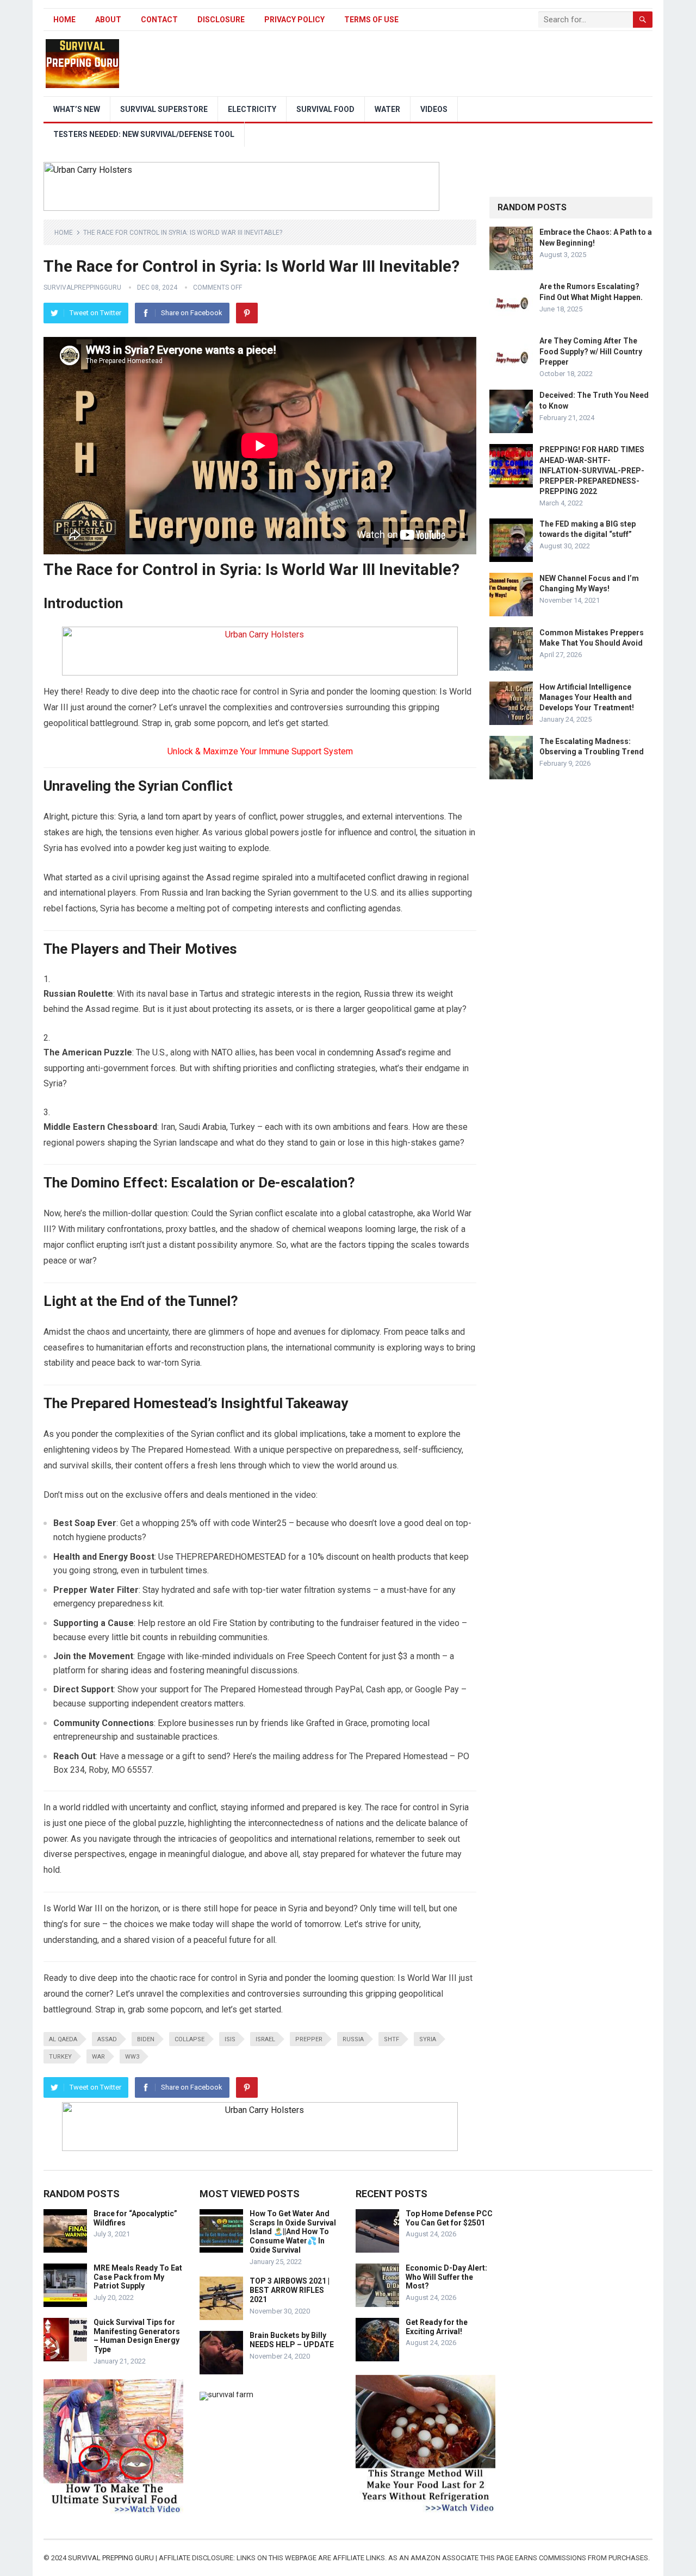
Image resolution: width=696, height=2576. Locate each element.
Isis (230, 2039)
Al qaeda (63, 2039)
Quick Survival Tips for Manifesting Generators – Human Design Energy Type (137, 2336)
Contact (159, 20)
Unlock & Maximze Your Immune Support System (260, 751)
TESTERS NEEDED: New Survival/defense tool (144, 134)
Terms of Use (371, 20)
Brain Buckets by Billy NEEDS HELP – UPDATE (292, 2340)
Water (387, 109)
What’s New (77, 109)
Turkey (60, 2057)
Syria (428, 2039)
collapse (189, 2039)
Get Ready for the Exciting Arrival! (437, 2327)
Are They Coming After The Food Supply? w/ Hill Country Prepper (591, 351)
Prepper (309, 2039)
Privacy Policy (294, 20)
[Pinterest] (247, 313)
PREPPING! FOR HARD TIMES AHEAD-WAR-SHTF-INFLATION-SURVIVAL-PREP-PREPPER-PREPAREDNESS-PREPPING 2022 (592, 470)
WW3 (132, 2057)
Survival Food (325, 109)
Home (64, 20)
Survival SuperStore (164, 109)
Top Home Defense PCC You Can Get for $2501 (449, 2218)
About (108, 20)
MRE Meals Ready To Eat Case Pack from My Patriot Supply (138, 2277)
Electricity (252, 109)
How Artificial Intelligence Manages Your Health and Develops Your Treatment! (587, 697)
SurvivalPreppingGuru (82, 287)
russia (353, 2039)
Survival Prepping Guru (112, 2558)
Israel (265, 2039)
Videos (434, 109)
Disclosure (221, 20)
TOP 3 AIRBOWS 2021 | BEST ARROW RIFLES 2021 (290, 2290)
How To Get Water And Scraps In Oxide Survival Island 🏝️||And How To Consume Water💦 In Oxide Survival (293, 2232)
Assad (107, 2039)
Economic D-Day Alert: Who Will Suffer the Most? (446, 2277)
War (98, 2057)
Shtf (391, 2039)
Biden (146, 2039)
